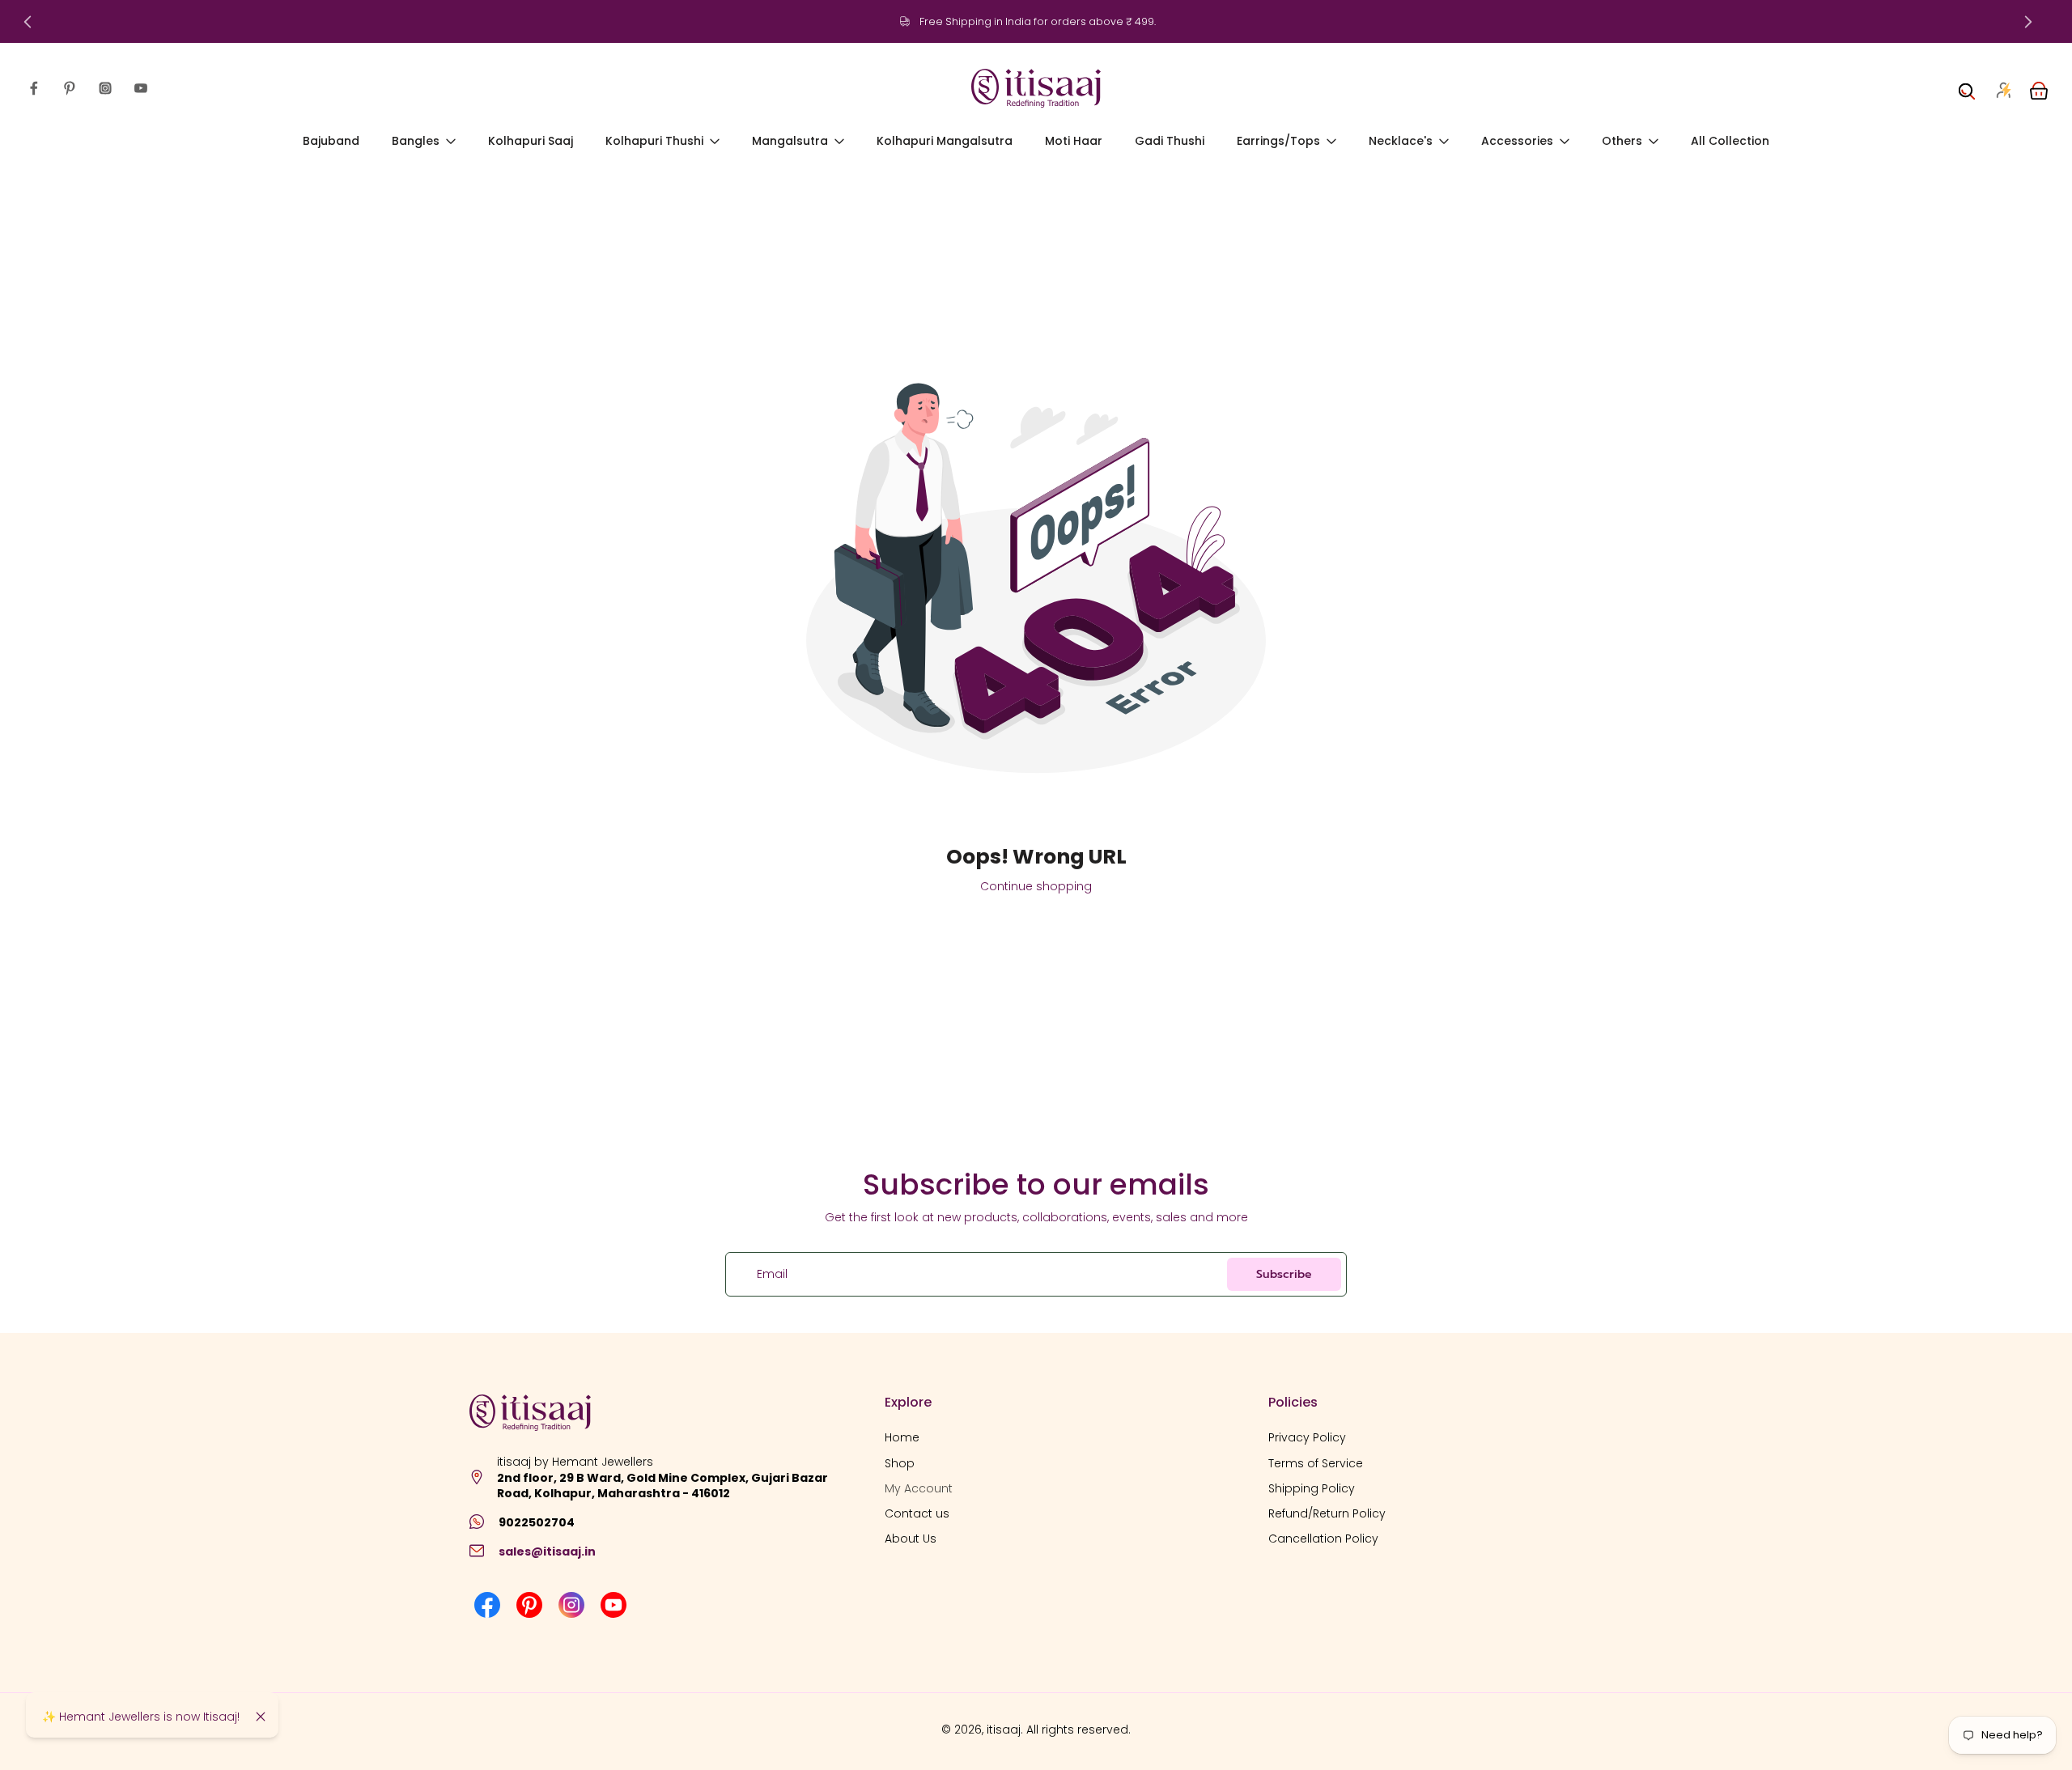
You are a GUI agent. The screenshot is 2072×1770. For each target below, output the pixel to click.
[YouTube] (141, 88)
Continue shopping (1036, 886)
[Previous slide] (28, 22)
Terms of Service (1316, 1463)
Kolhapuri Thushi (654, 141)
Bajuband (331, 141)
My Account (919, 1488)
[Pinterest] (70, 88)
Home (902, 1438)
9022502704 (537, 1522)
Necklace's (1401, 141)
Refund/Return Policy (1327, 1514)
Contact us (917, 1514)
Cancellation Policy (1323, 1539)
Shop (900, 1463)
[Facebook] (34, 88)
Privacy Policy (1307, 1438)
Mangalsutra (790, 141)
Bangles (416, 141)
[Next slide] (2028, 22)
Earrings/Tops (1278, 141)
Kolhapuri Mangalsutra (945, 141)
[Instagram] (105, 88)
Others (1622, 141)
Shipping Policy (1312, 1488)
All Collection (1730, 141)
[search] (1967, 88)
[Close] (261, 1717)
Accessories (1517, 141)
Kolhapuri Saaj (531, 141)
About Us (911, 1539)
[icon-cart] (2038, 88)
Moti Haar (1074, 141)
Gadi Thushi (1170, 141)
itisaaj (1004, 1730)
